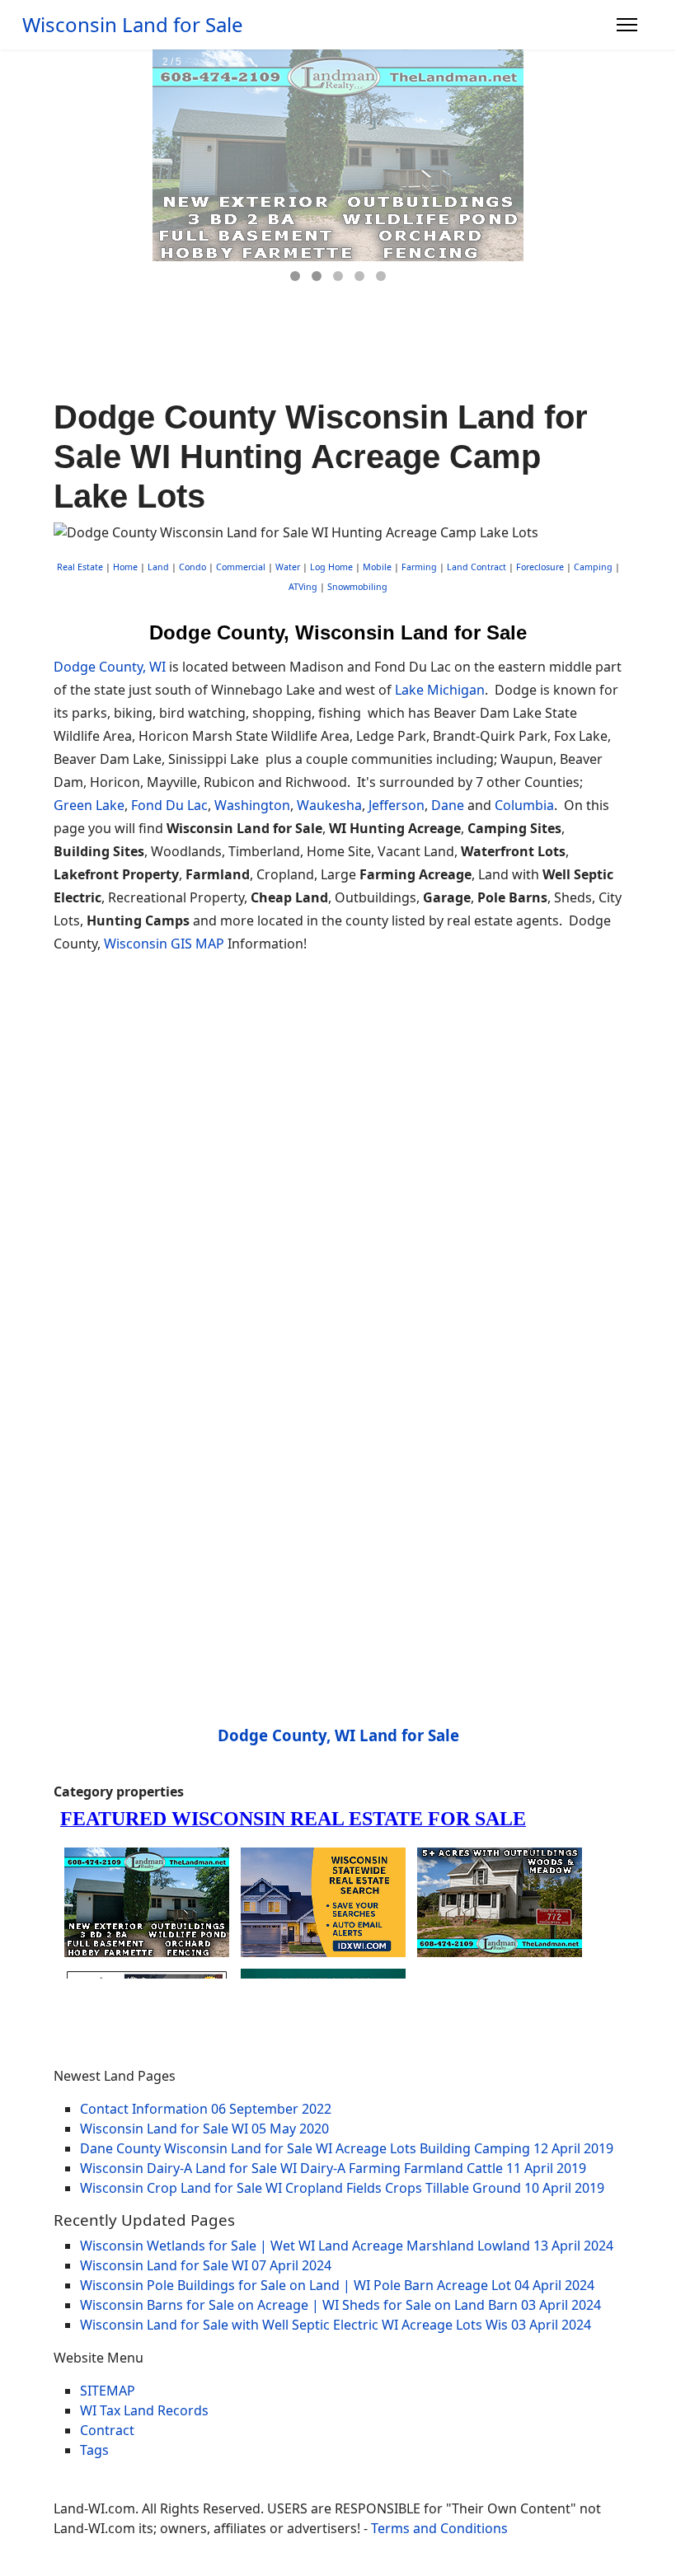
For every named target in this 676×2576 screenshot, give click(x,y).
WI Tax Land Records (144, 2410)
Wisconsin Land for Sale (133, 25)
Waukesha (329, 805)
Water (288, 567)
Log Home (331, 567)
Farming (419, 567)
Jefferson (397, 805)
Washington (252, 805)
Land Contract (476, 567)
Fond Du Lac (169, 805)
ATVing (303, 587)
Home (125, 567)
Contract (107, 2430)
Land (158, 567)
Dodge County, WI (110, 667)
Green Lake (89, 805)
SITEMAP (108, 2391)
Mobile (377, 567)
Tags (94, 2450)
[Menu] (627, 25)
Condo (191, 567)
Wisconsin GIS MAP (164, 944)
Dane (448, 805)
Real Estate (80, 567)
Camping (593, 567)
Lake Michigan (440, 690)
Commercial (241, 567)
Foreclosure (540, 567)
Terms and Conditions (439, 2528)
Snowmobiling (357, 587)
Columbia (524, 805)
